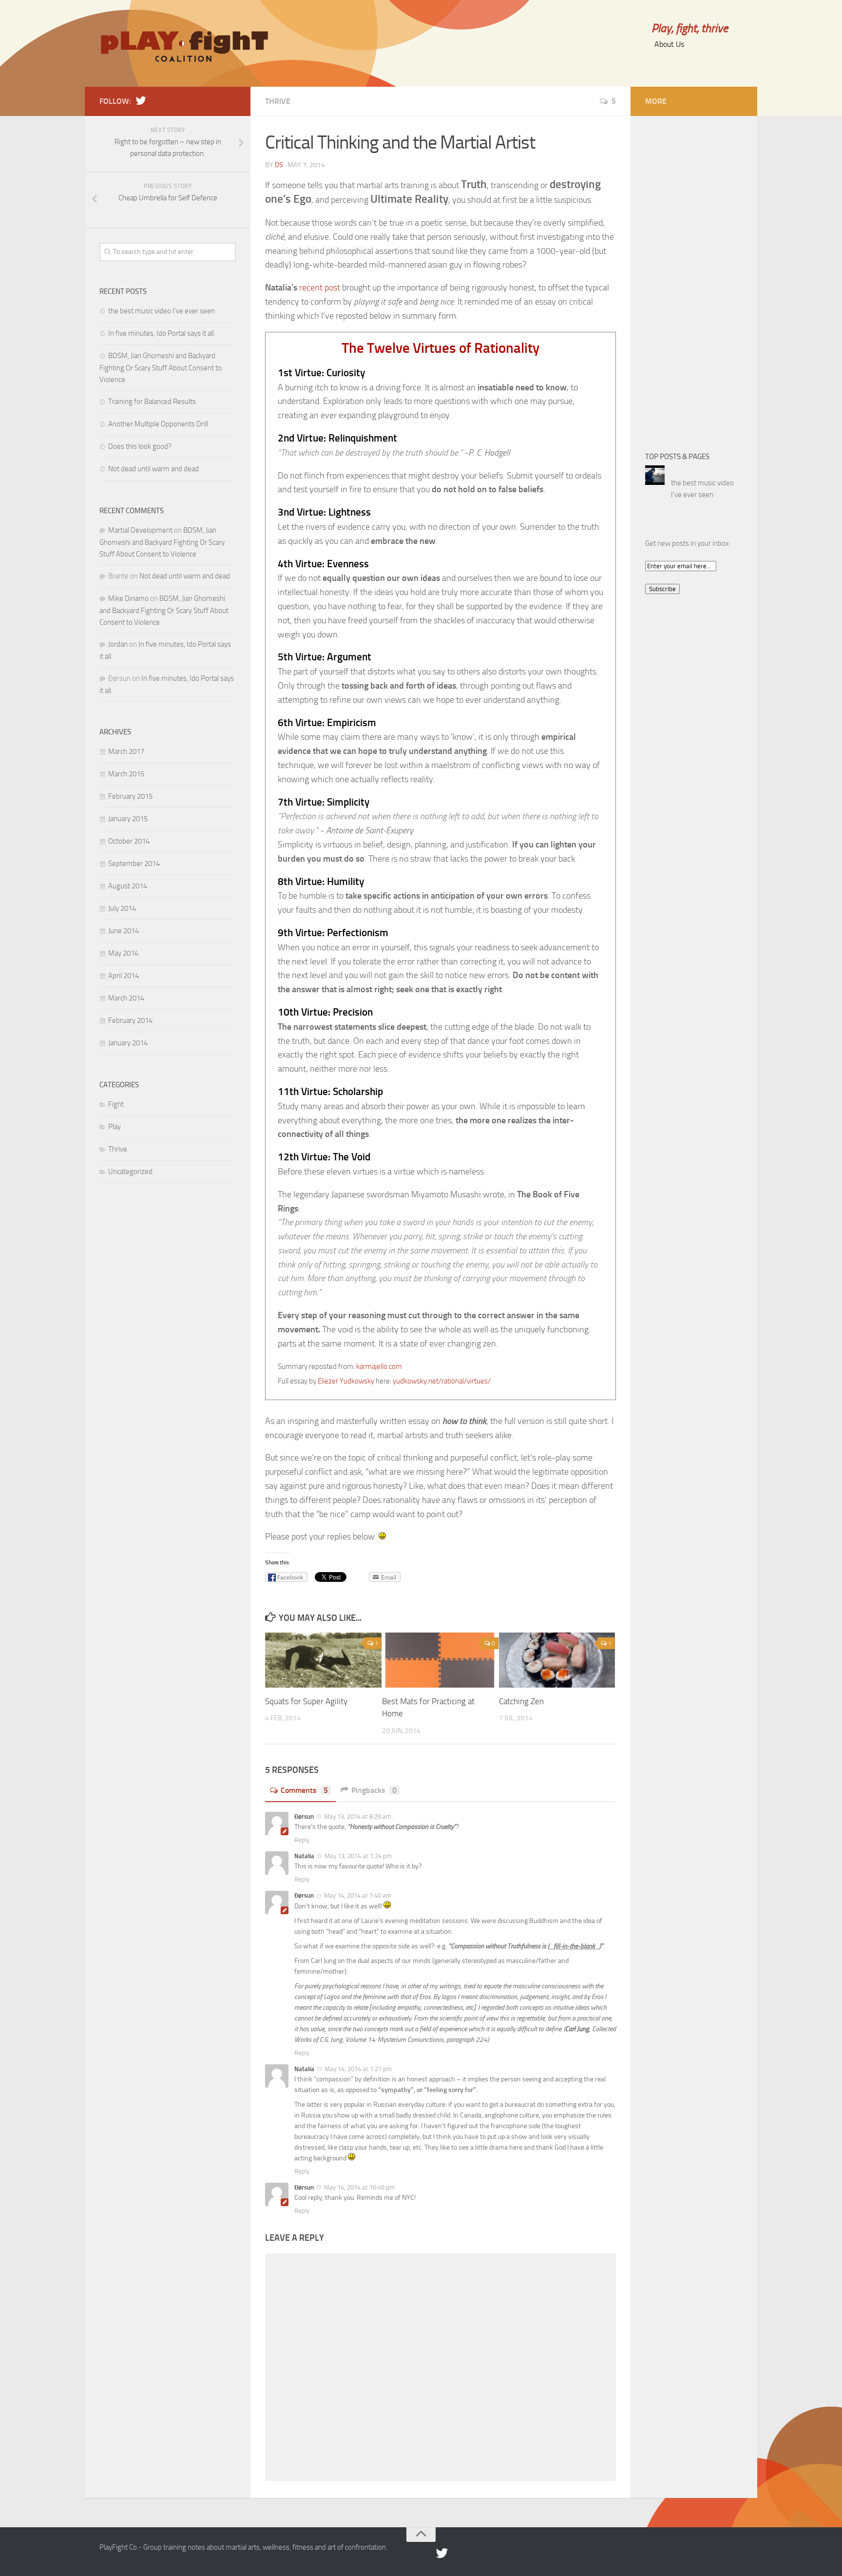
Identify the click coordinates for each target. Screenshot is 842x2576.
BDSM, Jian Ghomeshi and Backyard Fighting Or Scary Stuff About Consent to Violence (161, 368)
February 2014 (130, 1020)
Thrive (278, 101)
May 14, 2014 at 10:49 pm (359, 2187)
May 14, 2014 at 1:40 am (357, 1895)
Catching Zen (521, 1701)
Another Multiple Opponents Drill (158, 424)
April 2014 (124, 976)
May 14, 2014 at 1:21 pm (357, 2069)
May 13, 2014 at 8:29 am (357, 1817)
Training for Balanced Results (152, 402)
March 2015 (126, 774)
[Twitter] (141, 101)
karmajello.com (379, 1366)
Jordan (118, 644)
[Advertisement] (684, 277)
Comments (304, 1790)
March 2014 (126, 998)
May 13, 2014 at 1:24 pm (357, 1856)
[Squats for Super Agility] (323, 1660)
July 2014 (122, 908)
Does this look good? (140, 446)
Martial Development (140, 530)
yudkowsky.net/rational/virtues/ (442, 1381)
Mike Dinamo (128, 598)
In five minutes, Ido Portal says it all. (162, 333)
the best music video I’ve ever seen (162, 311)
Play (115, 1127)
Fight (116, 1104)
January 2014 (128, 1043)
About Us (669, 44)
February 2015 (130, 796)
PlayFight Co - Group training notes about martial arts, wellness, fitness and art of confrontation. (243, 2547)
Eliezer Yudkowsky (346, 1381)
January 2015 (128, 819)
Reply (302, 1840)
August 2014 (128, 886)
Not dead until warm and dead (153, 469)
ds (279, 165)
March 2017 (126, 751)
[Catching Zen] (557, 1660)
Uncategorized (130, 1172)
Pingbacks (374, 1790)
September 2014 (134, 864)
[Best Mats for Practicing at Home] (440, 1660)
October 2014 (129, 841)
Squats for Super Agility (306, 1701)
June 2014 (124, 931)
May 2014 (123, 953)
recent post (320, 288)
